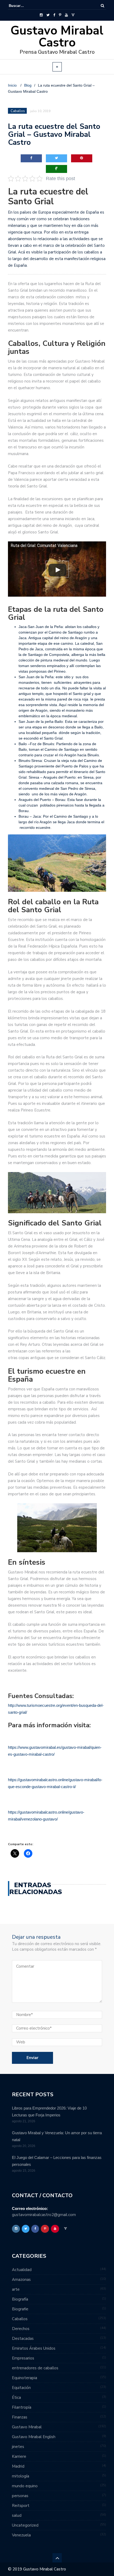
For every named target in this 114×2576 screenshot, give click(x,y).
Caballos (18, 111)
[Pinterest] (60, 15)
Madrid (18, 2466)
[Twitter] (48, 15)
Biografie (20, 2309)
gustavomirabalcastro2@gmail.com (44, 2215)
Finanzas (20, 2417)
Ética (16, 2397)
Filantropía (22, 2407)
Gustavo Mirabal (27, 2427)
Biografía (20, 2299)
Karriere (19, 2456)
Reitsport (21, 2506)
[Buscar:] (25, 6)
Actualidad (22, 2270)
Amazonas (21, 2280)
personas (20, 2496)
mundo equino (25, 2486)
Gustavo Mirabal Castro (57, 37)
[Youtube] (66, 15)
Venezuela (21, 2535)
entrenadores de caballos (35, 2368)
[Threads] (73, 15)
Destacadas (23, 2339)
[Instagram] (41, 15)
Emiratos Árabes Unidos (34, 2348)
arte (16, 2289)
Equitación (21, 2388)
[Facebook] (54, 15)
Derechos (21, 2329)
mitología (21, 2476)
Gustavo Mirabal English (34, 2437)
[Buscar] (102, 6)
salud (17, 2515)
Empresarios (23, 2358)
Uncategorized (25, 2525)
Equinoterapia (25, 2378)
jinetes (18, 2447)
